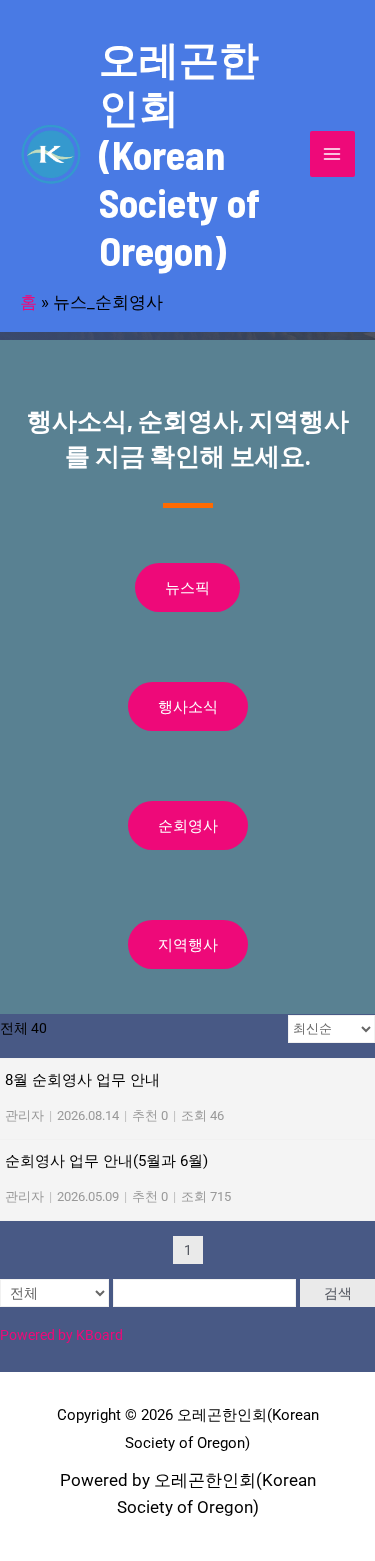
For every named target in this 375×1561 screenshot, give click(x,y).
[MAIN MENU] (333, 154)
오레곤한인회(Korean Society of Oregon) (179, 154)
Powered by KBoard (61, 1335)
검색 (338, 1293)
